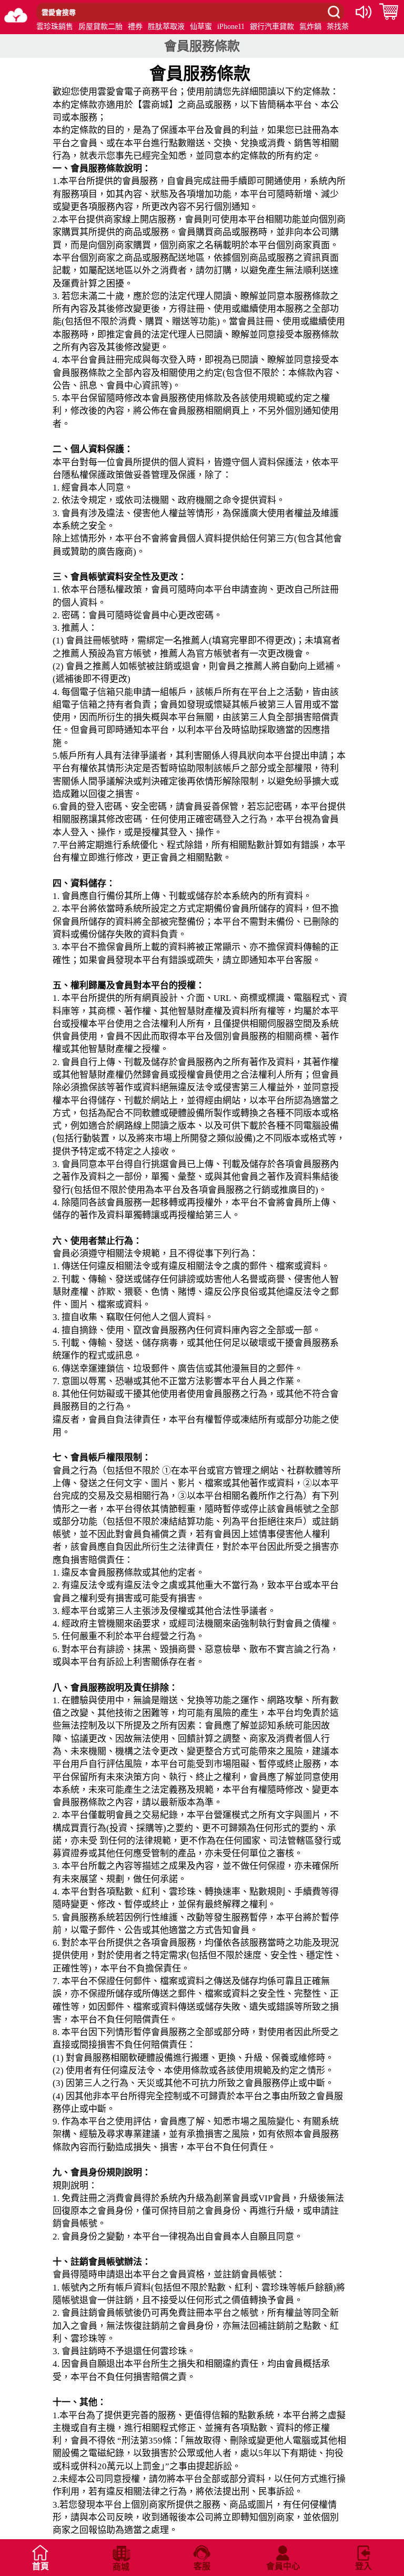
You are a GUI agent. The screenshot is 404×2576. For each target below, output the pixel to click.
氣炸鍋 (310, 27)
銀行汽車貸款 (272, 27)
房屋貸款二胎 (100, 27)
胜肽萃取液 (166, 27)
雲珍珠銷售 (55, 27)
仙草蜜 (201, 27)
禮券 (135, 27)
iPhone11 (231, 27)
